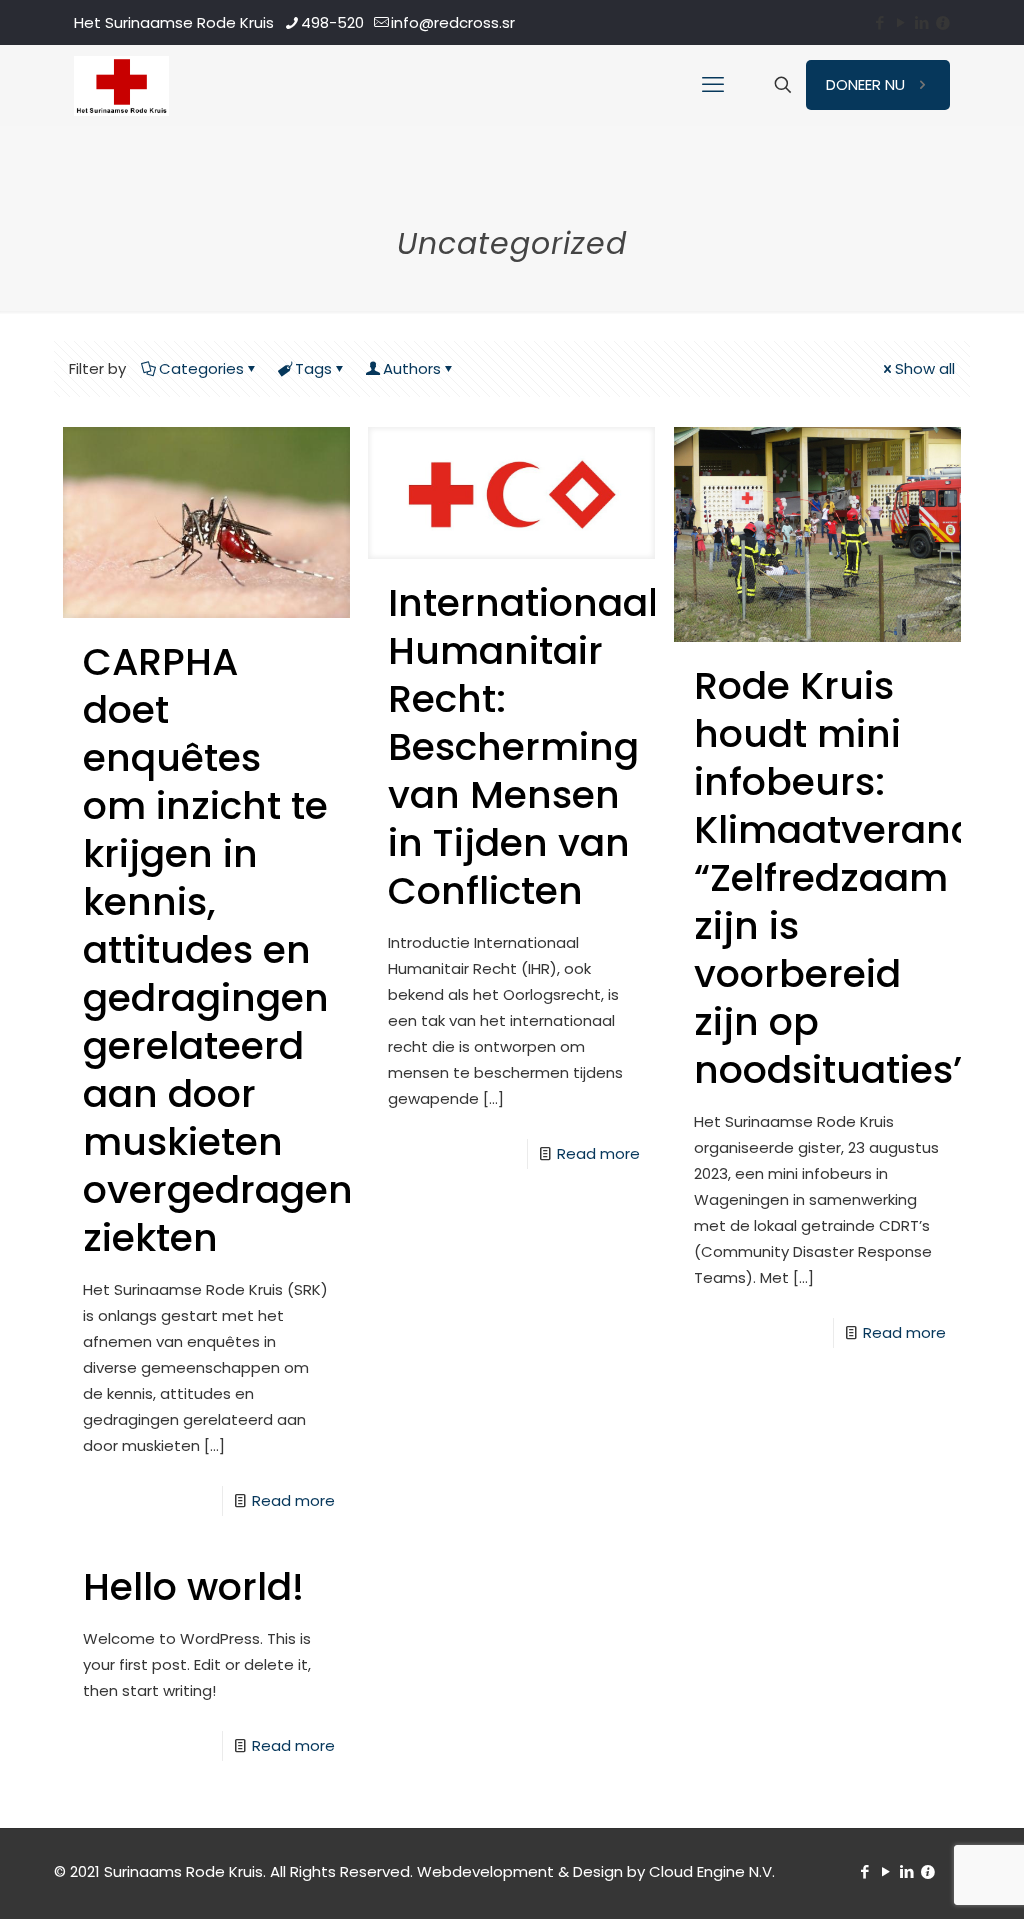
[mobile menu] (713, 85)
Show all (925, 368)
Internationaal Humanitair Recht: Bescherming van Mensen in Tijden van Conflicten (523, 746)
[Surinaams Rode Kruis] (121, 85)
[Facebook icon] (879, 22)
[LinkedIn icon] (921, 22)
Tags (313, 368)
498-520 (332, 22)
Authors (412, 368)
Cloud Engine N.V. (712, 1871)
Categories (201, 368)
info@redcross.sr (453, 22)
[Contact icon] (942, 22)
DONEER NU (865, 84)
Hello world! (193, 1586)
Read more (293, 1500)
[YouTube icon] (900, 22)
